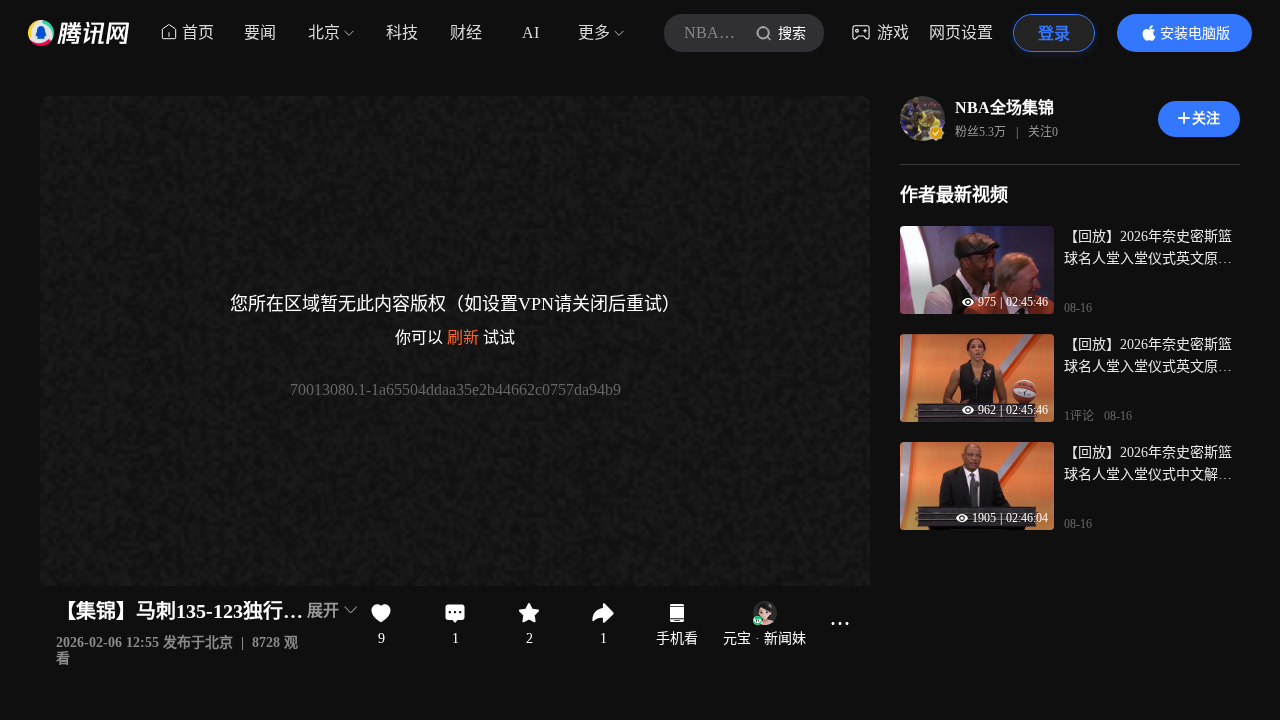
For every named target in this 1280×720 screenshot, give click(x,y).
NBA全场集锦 (1004, 107)
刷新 (463, 337)
